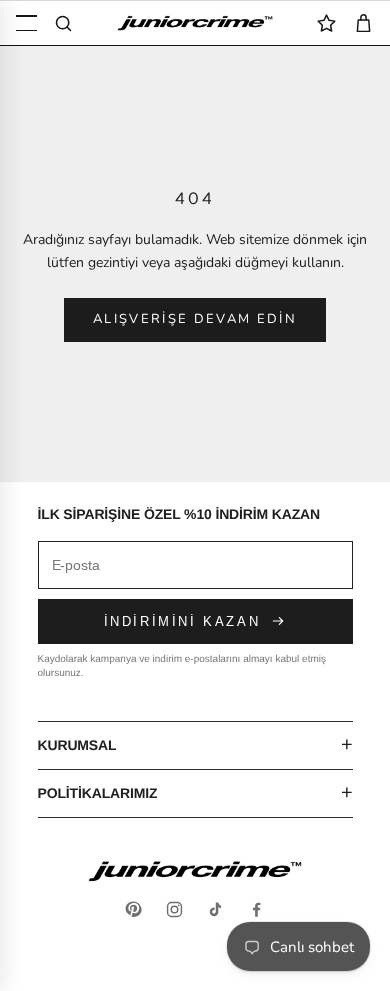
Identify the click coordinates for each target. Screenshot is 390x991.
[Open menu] (26, 23)
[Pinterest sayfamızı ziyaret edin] (133, 909)
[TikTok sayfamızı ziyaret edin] (215, 909)
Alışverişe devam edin (195, 319)
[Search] (63, 23)
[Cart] (363, 23)
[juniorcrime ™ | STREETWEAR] (195, 23)
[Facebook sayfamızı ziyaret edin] (256, 909)
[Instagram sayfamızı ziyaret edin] (174, 909)
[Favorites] (326, 23)
